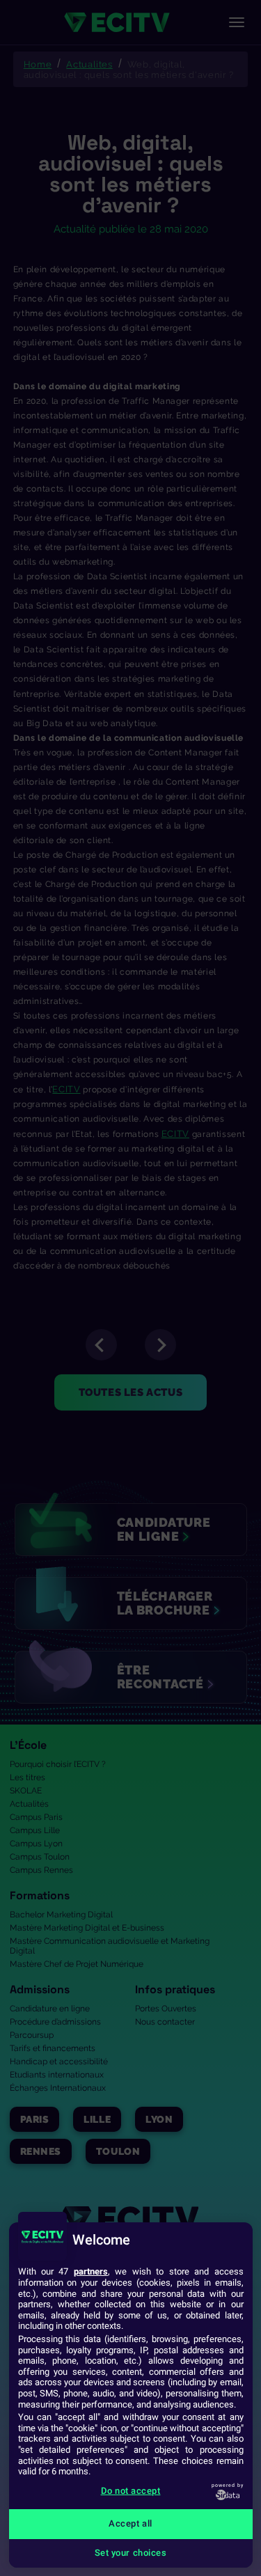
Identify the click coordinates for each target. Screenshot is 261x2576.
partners (91, 2271)
